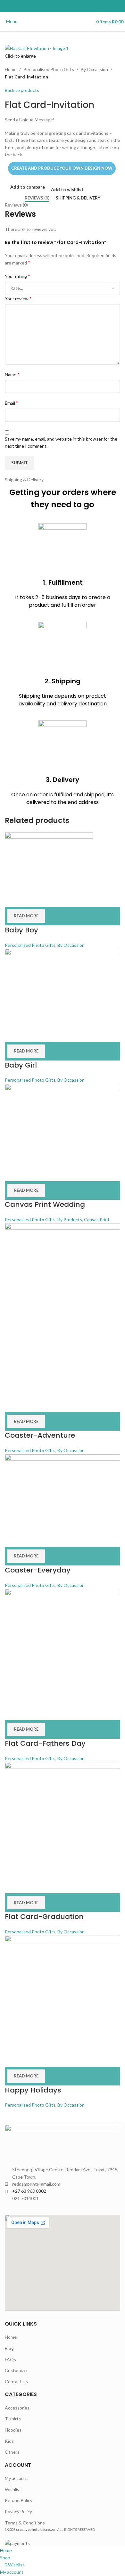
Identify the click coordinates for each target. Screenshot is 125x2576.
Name (12, 374)
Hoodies (13, 2430)
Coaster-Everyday (38, 1570)
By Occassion (94, 69)
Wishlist (13, 2489)
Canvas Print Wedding (45, 1204)
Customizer (16, 2370)
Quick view (30, 899)
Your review (18, 298)
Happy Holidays (33, 2090)
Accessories (17, 2408)
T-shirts (13, 2419)
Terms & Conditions (25, 2523)
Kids (9, 2441)
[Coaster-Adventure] (63, 1309)
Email (12, 403)
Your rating (17, 276)
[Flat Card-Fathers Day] (63, 1646)
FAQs (10, 2359)
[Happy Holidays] (63, 1992)
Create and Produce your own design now (62, 168)
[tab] (37, 198)
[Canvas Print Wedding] (63, 1124)
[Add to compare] (13, 899)
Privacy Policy (18, 2511)
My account (17, 2478)
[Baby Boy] (49, 861)
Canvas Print (97, 1219)
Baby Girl (21, 1065)
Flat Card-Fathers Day (45, 1743)
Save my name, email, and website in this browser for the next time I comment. (61, 442)
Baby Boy (21, 930)
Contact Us (16, 2381)
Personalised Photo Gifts (49, 69)
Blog (9, 2348)
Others (12, 2452)
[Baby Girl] (63, 987)
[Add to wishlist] (47, 899)
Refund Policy (19, 2500)
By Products (70, 1219)
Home (11, 69)
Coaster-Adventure (40, 1435)
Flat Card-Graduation (44, 1917)
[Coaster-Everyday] (63, 1492)
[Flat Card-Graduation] (63, 1819)
